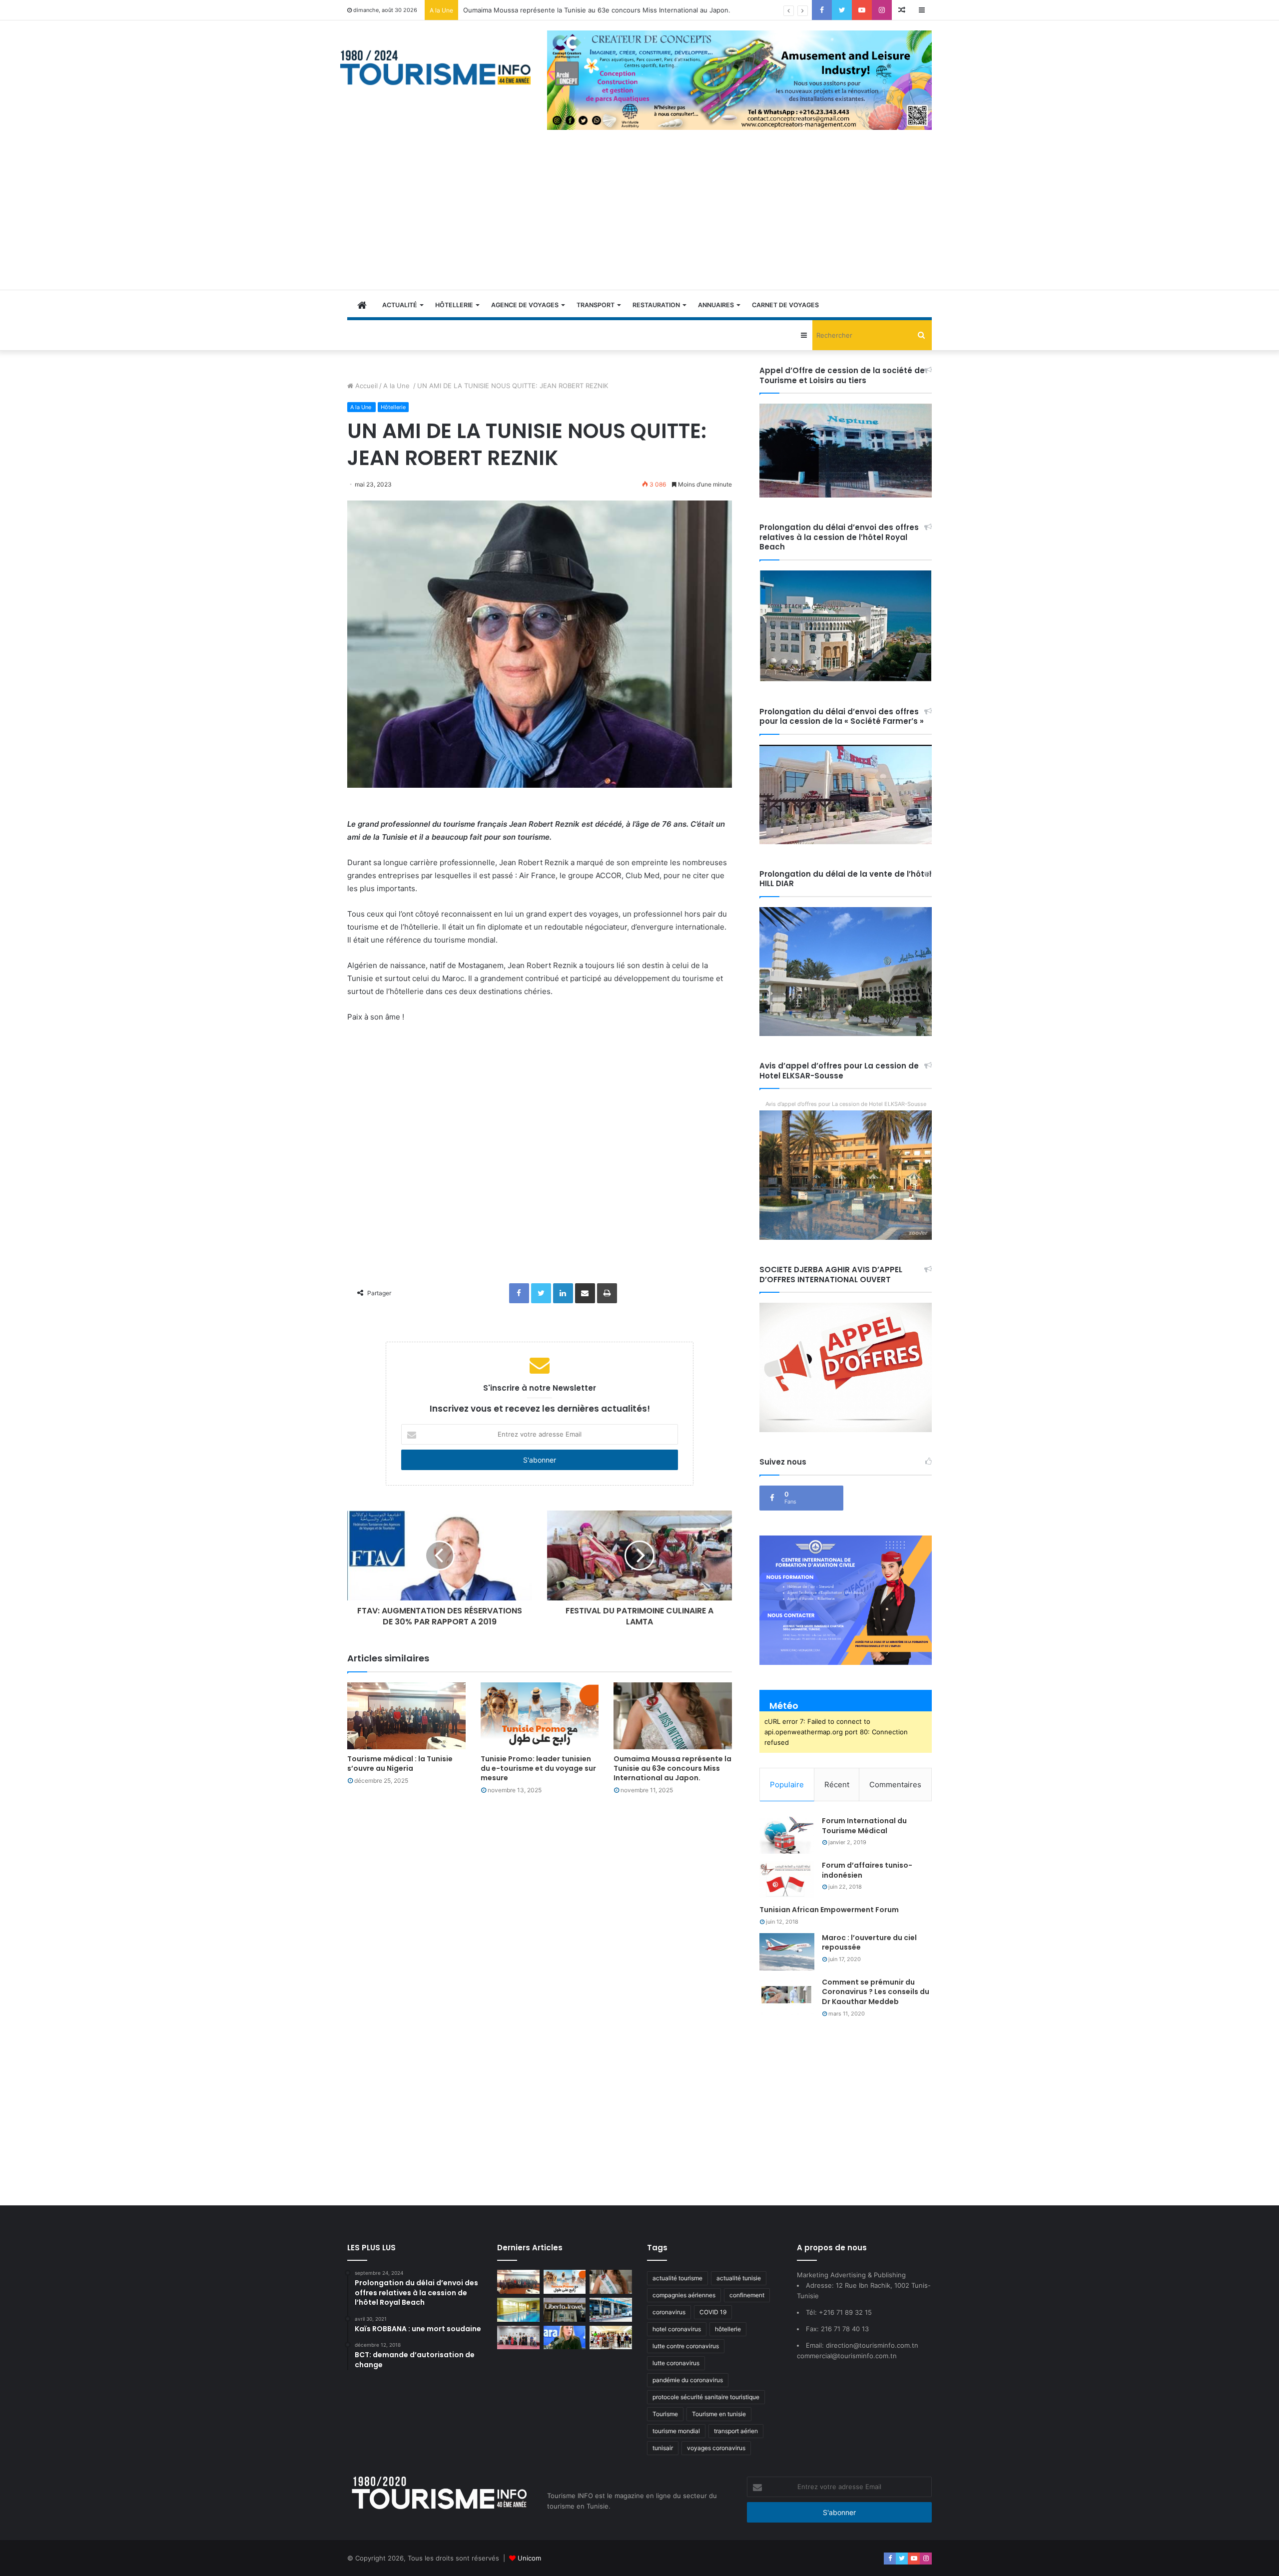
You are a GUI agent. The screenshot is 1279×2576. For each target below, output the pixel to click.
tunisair (663, 2448)
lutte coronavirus (676, 2363)
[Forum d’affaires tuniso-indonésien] (787, 1879)
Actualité (400, 305)
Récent (837, 1785)
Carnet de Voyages (785, 305)
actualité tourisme (677, 2278)
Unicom (529, 2558)
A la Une (397, 386)
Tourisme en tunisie (719, 2414)
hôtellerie (728, 2329)
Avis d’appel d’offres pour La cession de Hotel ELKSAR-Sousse (846, 1104)
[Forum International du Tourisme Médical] (787, 1835)
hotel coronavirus (677, 2329)
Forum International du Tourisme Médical (864, 1826)
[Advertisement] (639, 215)
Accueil (365, 386)
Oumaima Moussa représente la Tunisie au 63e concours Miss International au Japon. (672, 1768)
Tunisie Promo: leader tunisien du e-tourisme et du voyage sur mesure (538, 1768)
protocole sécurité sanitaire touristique (706, 2397)
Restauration (656, 305)
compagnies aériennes (684, 2295)
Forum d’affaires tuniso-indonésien (867, 1870)
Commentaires (895, 1785)
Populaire (787, 1785)
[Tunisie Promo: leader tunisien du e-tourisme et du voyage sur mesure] (540, 1716)
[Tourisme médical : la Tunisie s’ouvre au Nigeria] (406, 1716)
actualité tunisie (739, 2278)
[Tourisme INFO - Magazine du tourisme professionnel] (436, 67)
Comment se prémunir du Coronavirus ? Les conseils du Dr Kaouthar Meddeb (876, 1992)
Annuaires (716, 305)
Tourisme (665, 2414)
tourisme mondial (676, 2431)
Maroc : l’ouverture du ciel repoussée (869, 1943)
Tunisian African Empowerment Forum (829, 1910)
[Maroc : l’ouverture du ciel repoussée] (787, 1952)
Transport (596, 305)
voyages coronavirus (716, 2448)
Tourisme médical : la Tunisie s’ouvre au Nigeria (400, 1764)
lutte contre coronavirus (686, 2346)
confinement (747, 2295)
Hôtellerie (454, 305)
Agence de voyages (525, 305)
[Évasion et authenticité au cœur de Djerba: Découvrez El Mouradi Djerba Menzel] (611, 2338)
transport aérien (736, 2431)
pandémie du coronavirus (688, 2380)
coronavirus (669, 2312)
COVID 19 (713, 2312)
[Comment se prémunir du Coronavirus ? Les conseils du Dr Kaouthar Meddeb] (787, 1996)
